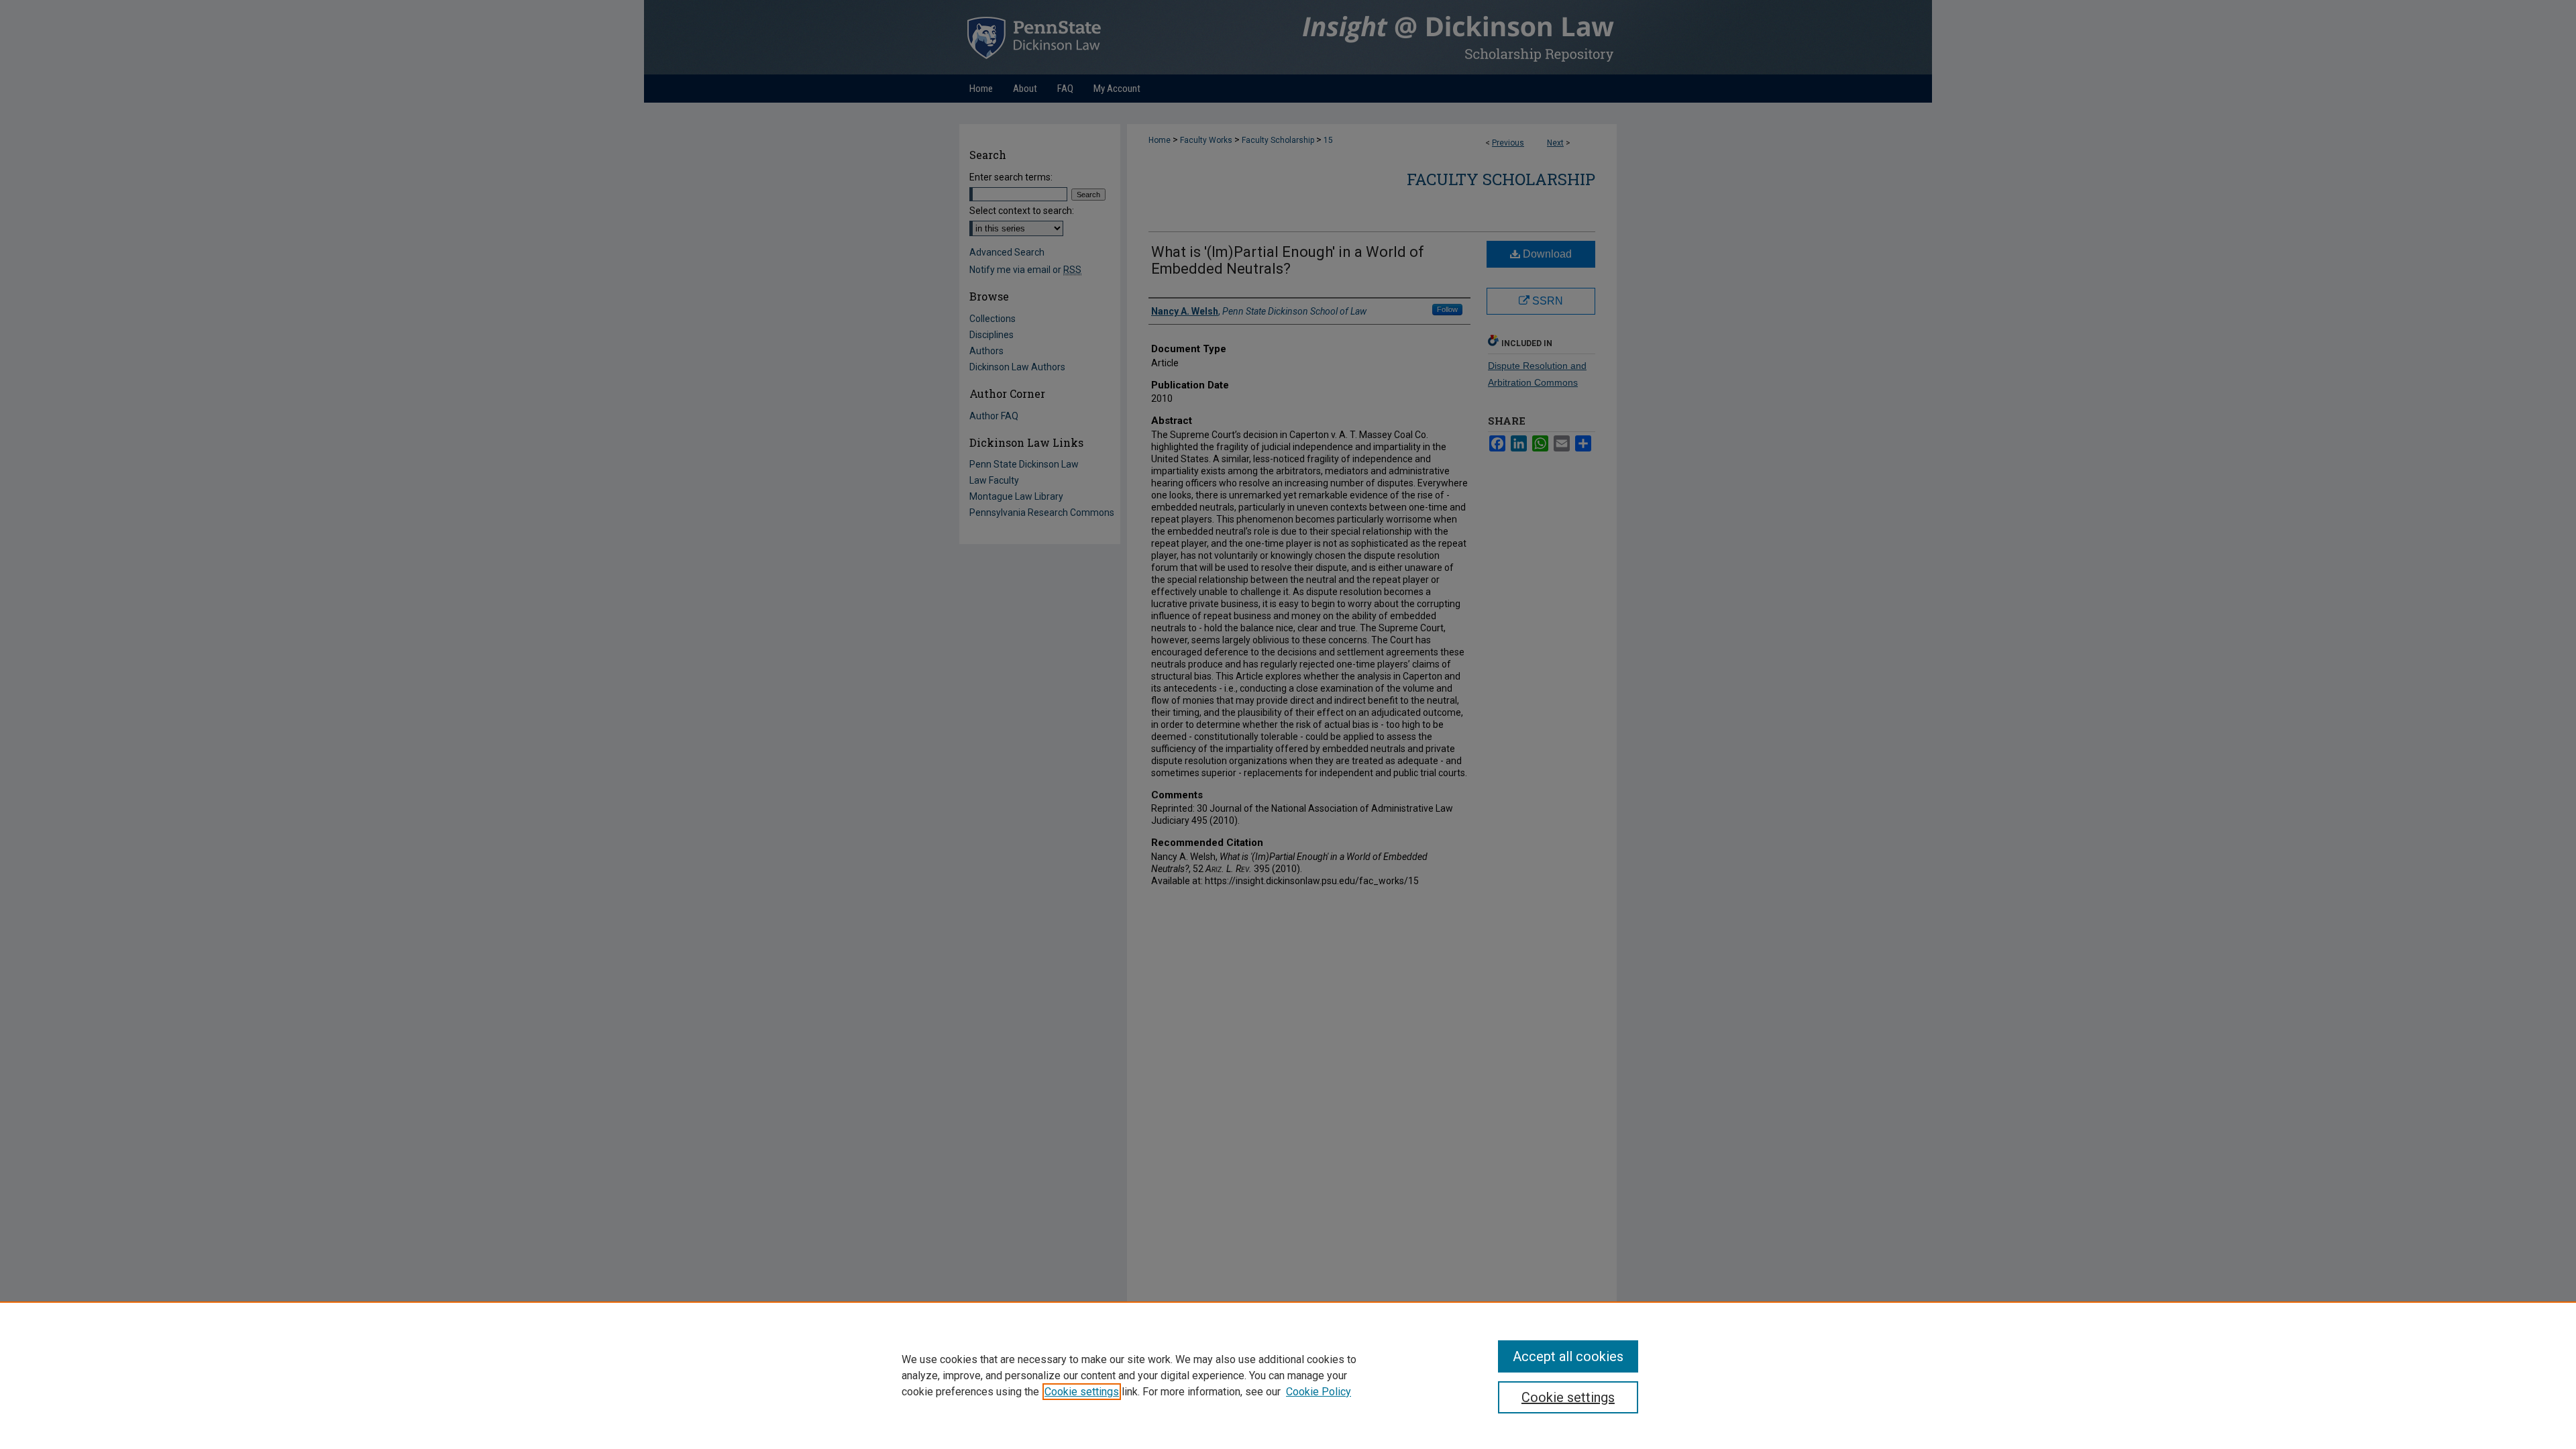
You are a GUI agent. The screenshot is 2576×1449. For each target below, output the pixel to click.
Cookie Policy (1319, 1392)
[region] (1288, 1375)
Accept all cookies (1568, 1356)
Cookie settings (1082, 1392)
